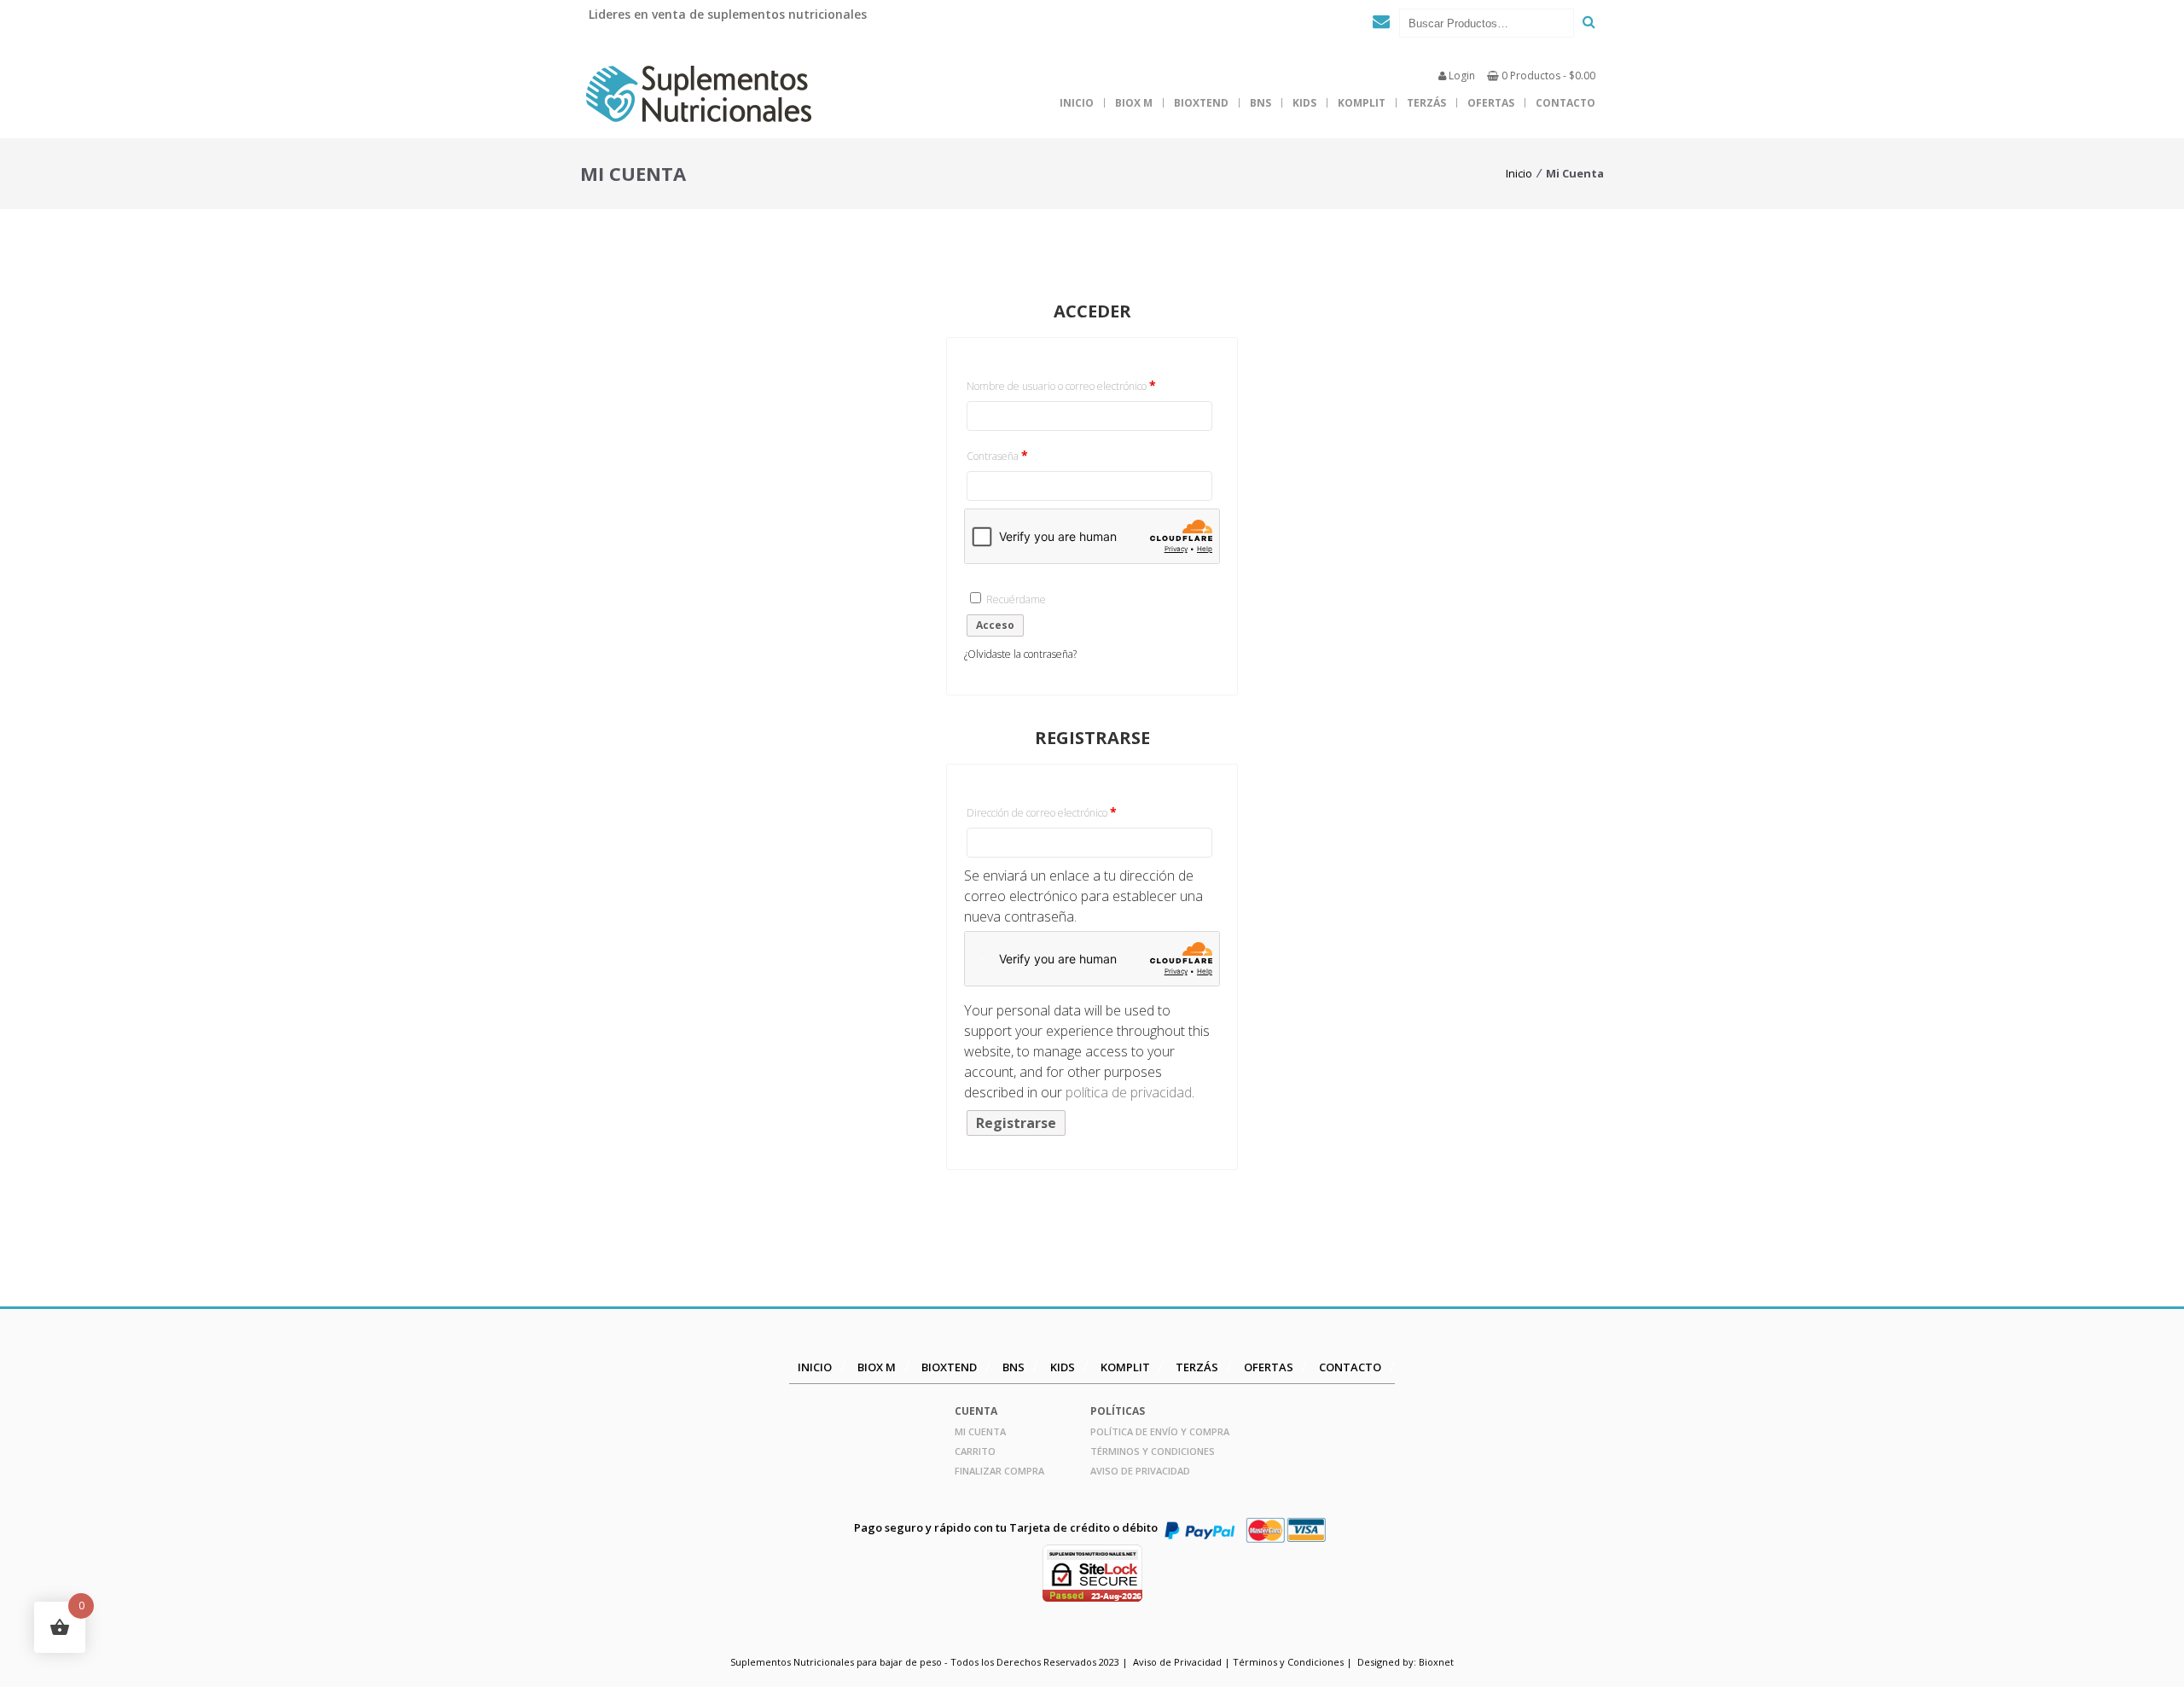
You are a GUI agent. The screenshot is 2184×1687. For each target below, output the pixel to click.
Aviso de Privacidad (1140, 1471)
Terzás (1426, 103)
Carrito (975, 1451)
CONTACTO (1565, 103)
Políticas (1118, 1411)
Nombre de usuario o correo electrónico (1086, 385)
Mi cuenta (980, 1431)
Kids (1304, 103)
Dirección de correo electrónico (1066, 812)
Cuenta (976, 1411)
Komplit (1362, 103)
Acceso (995, 625)
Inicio (1077, 103)
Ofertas (1491, 103)
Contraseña (1022, 455)
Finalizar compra (999, 1471)
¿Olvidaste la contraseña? (1020, 654)
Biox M (1134, 103)
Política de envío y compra (1160, 1431)
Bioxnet (1436, 1662)
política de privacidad (1129, 1092)
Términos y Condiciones (1153, 1451)
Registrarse (1016, 1123)
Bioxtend (1201, 103)
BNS (1260, 103)
